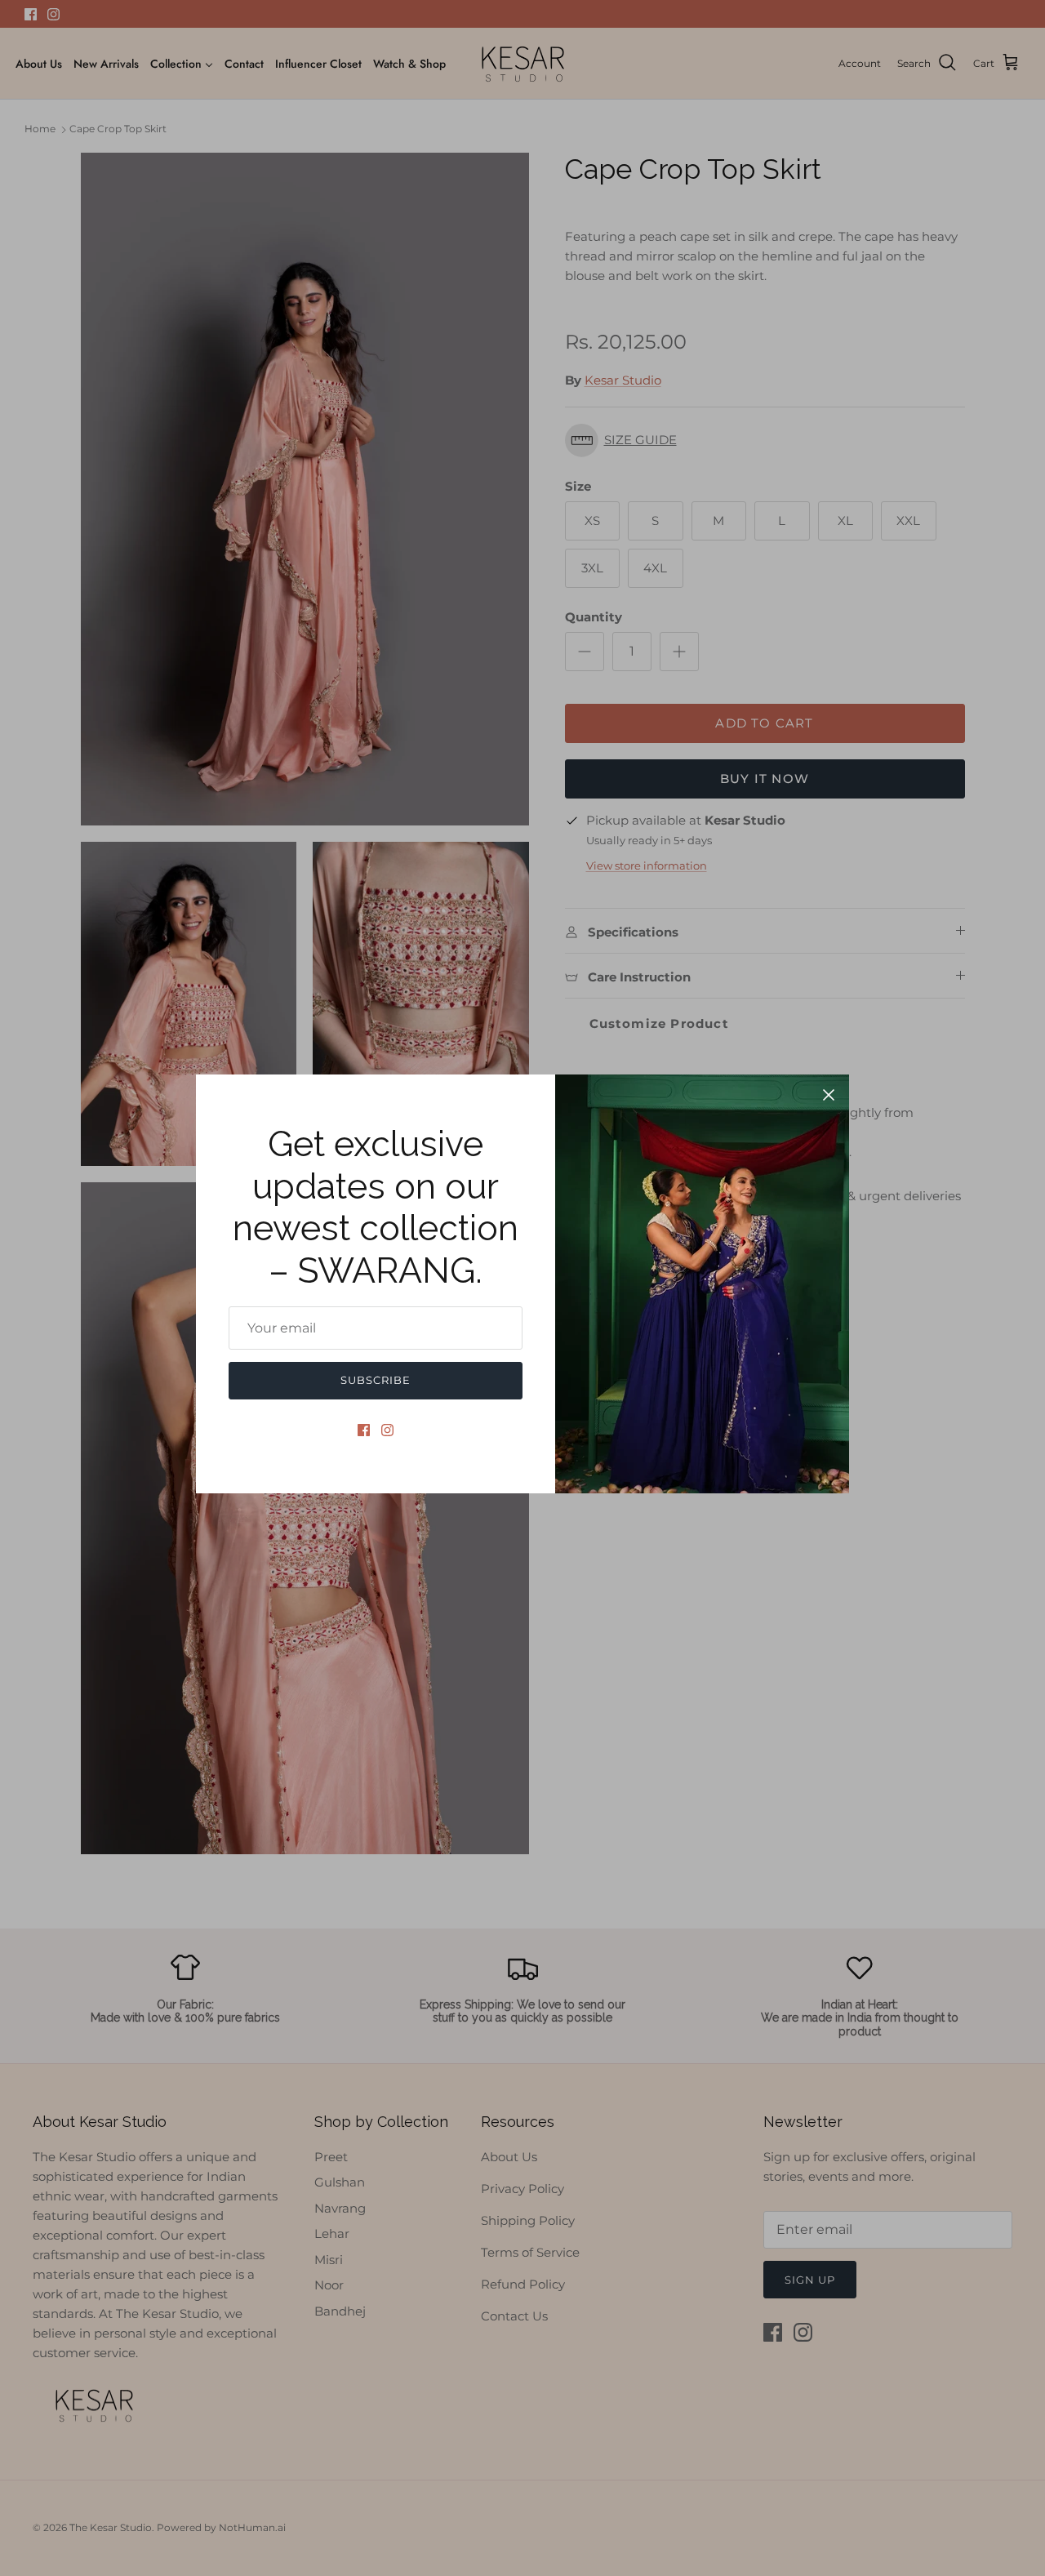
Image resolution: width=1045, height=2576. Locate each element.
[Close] (829, 1095)
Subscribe (376, 1380)
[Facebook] (364, 1430)
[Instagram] (387, 1430)
